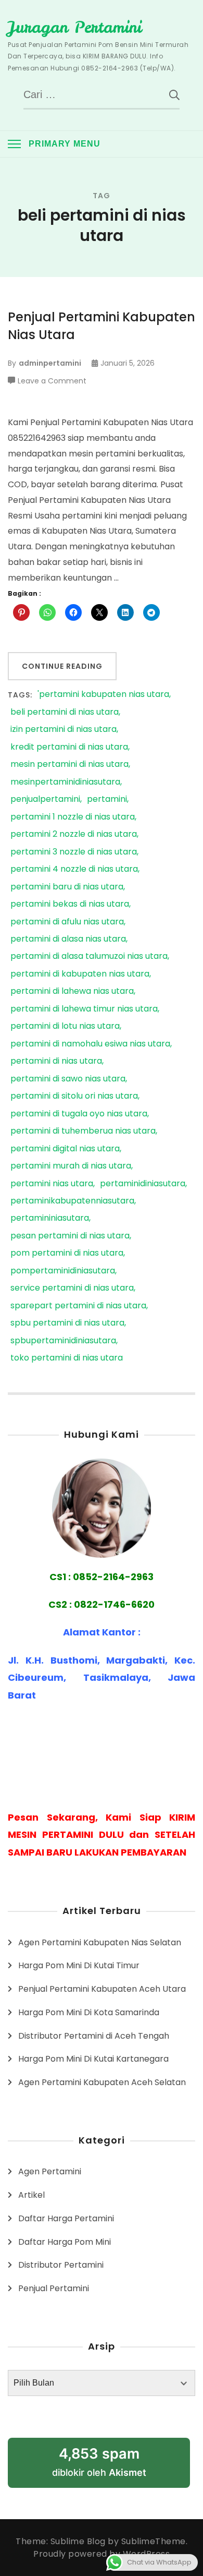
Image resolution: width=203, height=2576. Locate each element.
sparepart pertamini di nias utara (78, 1306)
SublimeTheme (154, 2541)
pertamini (107, 799)
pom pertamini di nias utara (67, 1253)
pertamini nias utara (52, 1184)
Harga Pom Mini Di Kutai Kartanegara (93, 2059)
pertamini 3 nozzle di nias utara (74, 852)
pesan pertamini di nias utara (70, 1236)
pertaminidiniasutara (143, 1184)
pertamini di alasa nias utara (68, 939)
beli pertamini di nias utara (65, 712)
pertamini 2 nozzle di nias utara (74, 834)
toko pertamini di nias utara (67, 1358)
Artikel (31, 2195)
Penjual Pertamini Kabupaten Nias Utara (102, 326)
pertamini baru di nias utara (67, 887)
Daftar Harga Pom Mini (65, 2242)
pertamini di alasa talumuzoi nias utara (89, 956)
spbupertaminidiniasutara (63, 1341)
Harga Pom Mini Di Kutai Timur (79, 1965)
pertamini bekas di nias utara (70, 904)
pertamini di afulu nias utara (67, 922)
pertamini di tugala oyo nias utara (79, 1114)
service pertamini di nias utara (72, 1288)
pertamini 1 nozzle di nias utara (73, 817)
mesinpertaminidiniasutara (65, 782)
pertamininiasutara (50, 1218)
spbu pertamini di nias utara (67, 1323)
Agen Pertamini (50, 2171)
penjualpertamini (45, 799)
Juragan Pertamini (75, 27)
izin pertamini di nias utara (64, 730)
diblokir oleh (99, 2461)
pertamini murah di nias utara (71, 1166)
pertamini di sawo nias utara (68, 1079)
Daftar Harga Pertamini (66, 2218)
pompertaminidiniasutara (63, 1271)
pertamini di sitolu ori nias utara (74, 1096)
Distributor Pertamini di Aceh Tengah (94, 2036)
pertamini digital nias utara (65, 1149)
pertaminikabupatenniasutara (72, 1201)
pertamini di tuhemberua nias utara (83, 1131)
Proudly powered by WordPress (102, 2554)
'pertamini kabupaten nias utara (103, 695)
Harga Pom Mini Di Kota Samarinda (89, 2012)
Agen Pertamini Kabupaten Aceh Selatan (102, 2082)
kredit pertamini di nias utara (69, 747)
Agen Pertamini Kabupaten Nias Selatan (100, 1942)
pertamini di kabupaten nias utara (80, 974)
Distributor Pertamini (61, 2265)
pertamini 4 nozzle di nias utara (74, 869)
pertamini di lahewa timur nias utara (84, 1009)
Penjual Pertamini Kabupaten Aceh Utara (102, 1989)
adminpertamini (50, 363)
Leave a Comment (52, 381)
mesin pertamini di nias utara (69, 765)
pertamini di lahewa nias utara (72, 991)
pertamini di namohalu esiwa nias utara (90, 1044)
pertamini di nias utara (56, 1061)
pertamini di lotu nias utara (65, 1026)
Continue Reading (62, 666)
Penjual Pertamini (54, 2288)
